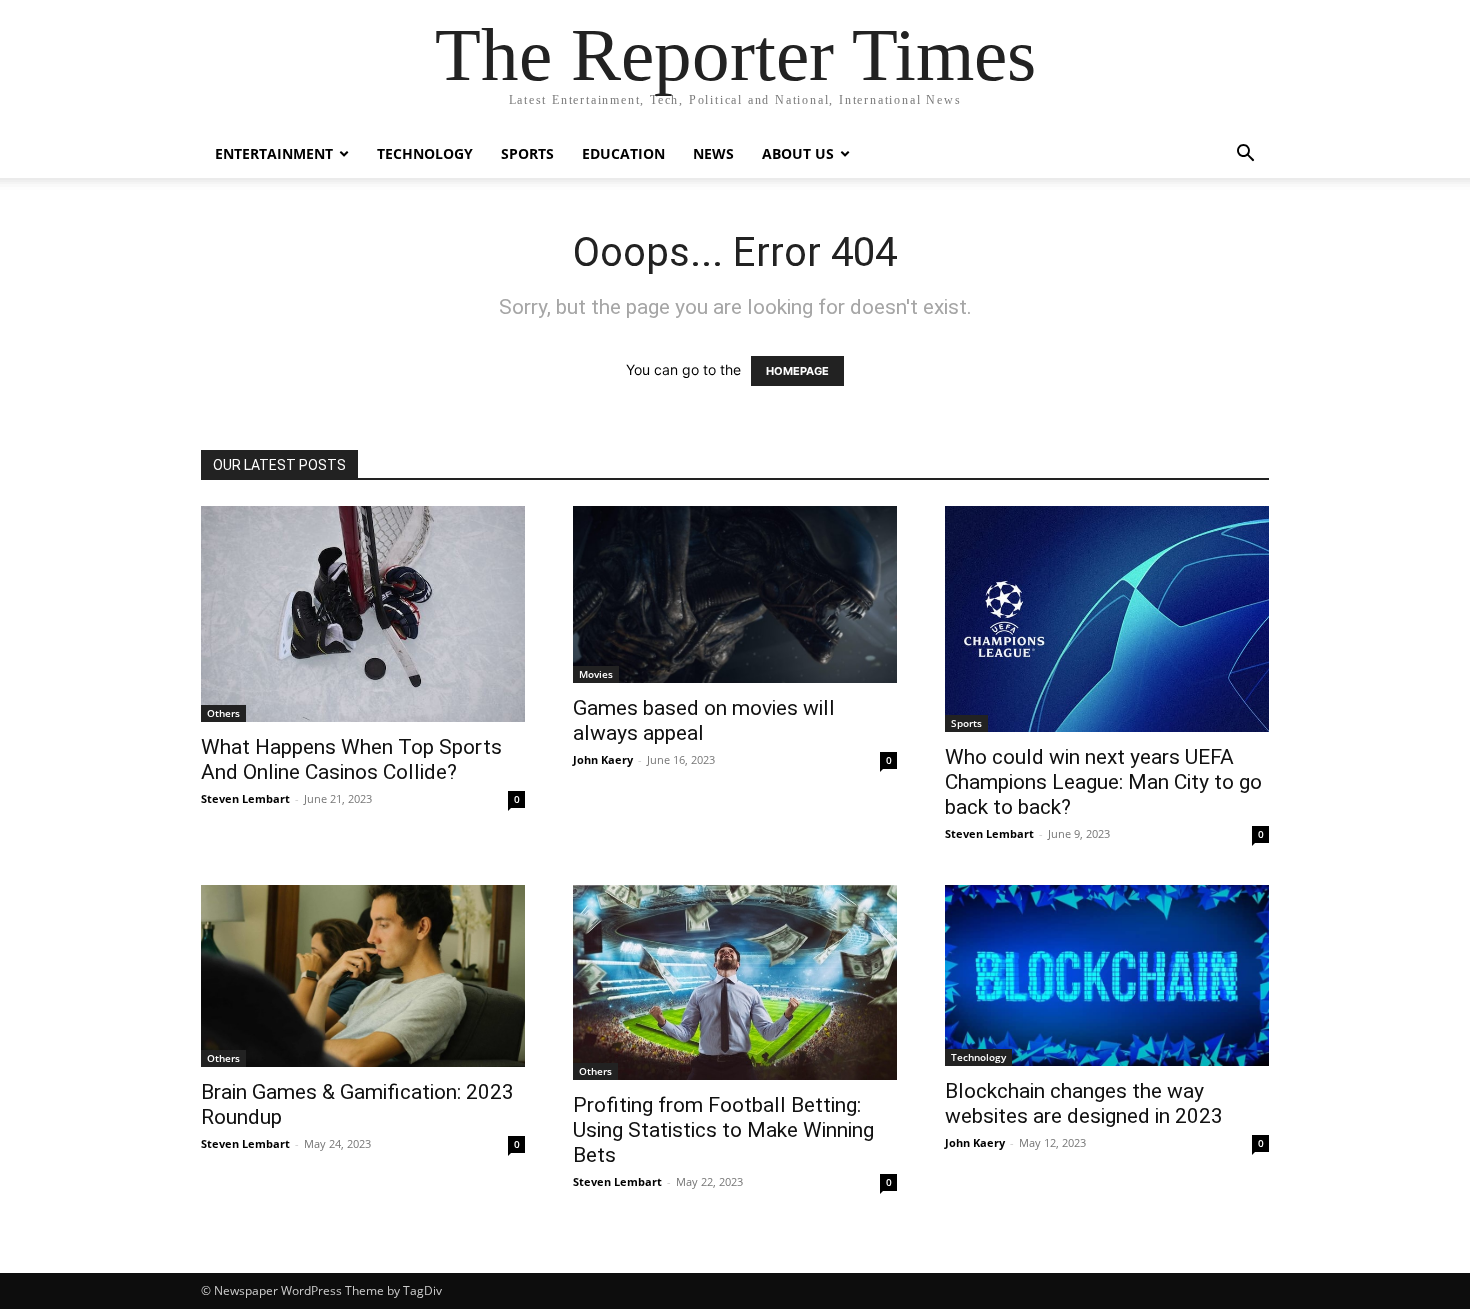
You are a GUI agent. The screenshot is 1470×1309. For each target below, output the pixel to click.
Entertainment (274, 153)
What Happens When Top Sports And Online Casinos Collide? (351, 759)
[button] (1245, 155)
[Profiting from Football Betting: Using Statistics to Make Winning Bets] (735, 982)
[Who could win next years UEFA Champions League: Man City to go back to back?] (1107, 619)
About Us (798, 153)
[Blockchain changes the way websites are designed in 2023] (1107, 975)
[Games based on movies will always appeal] (735, 594)
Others (223, 713)
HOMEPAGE (797, 371)
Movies (596, 674)
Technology (425, 153)
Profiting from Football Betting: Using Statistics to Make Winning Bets (723, 1130)
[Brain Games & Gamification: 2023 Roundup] (363, 976)
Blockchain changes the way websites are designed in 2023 (1089, 1103)
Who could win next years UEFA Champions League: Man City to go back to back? (1103, 782)
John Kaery (603, 759)
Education (623, 153)
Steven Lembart (245, 798)
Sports (527, 153)
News (713, 153)
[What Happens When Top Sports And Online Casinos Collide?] (363, 614)
